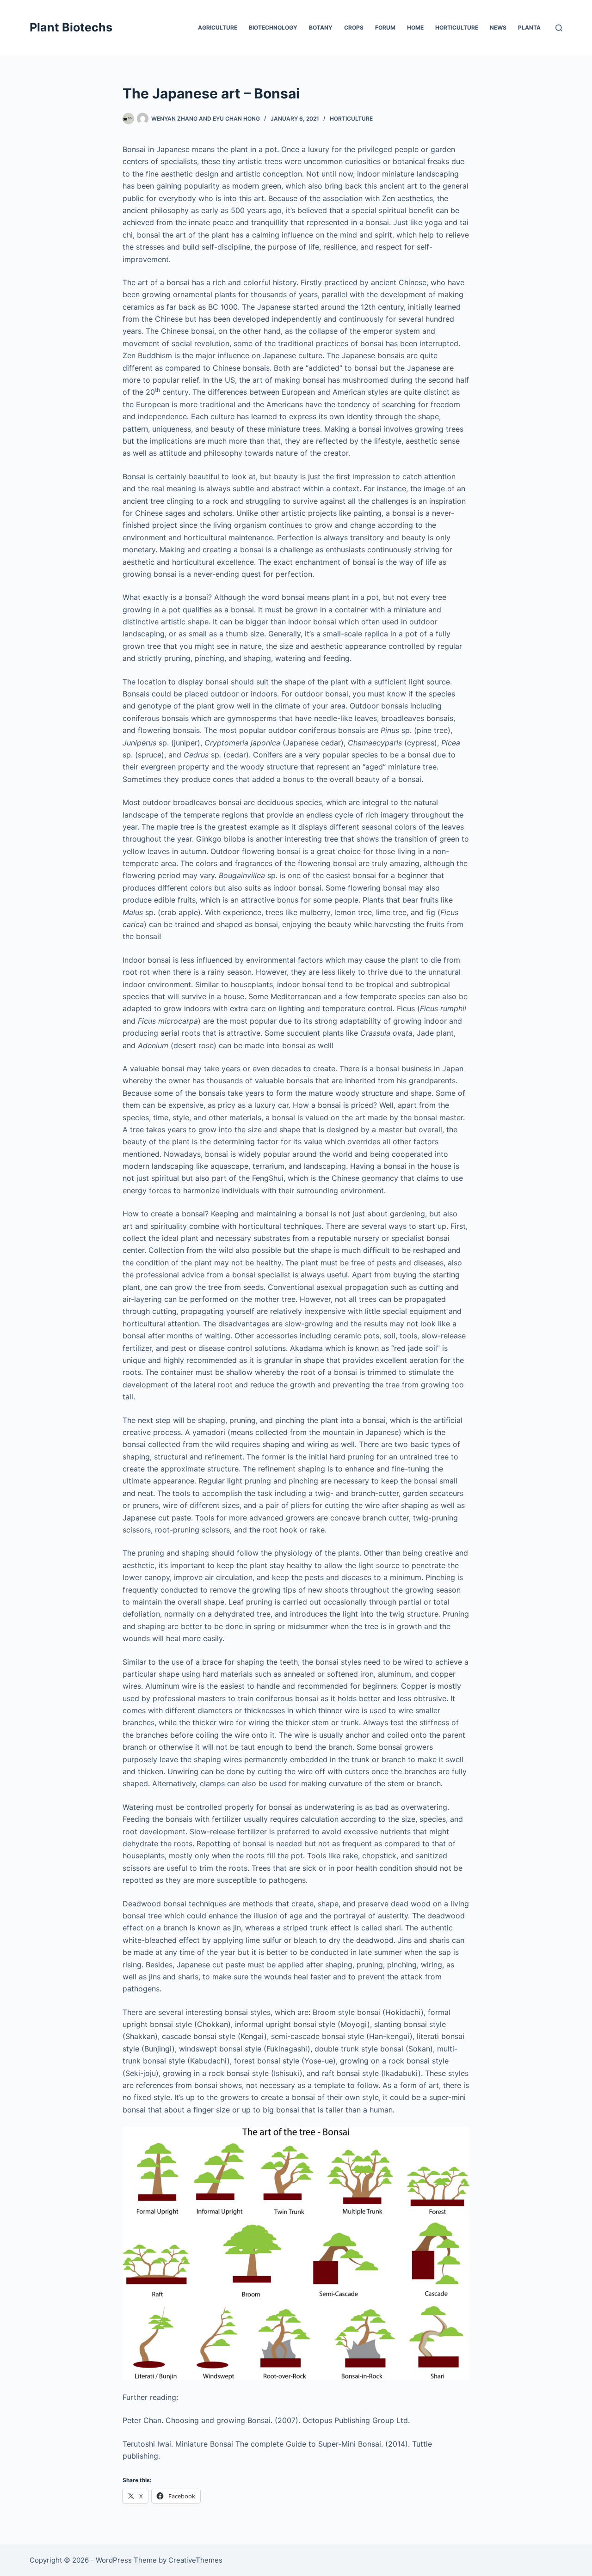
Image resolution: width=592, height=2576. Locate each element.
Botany (321, 27)
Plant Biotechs (71, 27)
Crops (354, 27)
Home (415, 27)
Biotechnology (273, 27)
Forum (385, 27)
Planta (529, 27)
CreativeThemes (195, 2560)
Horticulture (457, 27)
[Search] (559, 28)
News (498, 27)
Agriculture (218, 27)
